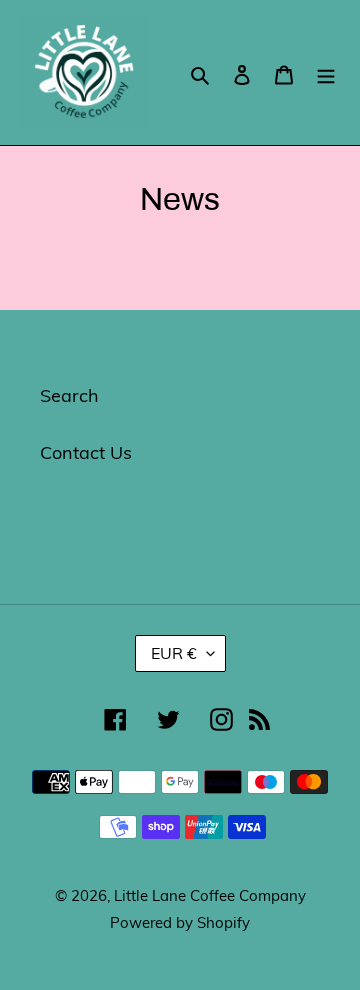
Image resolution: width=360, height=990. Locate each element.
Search (69, 395)
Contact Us (86, 452)
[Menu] (326, 72)
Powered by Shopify (180, 922)
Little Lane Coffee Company (210, 895)
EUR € (174, 653)
